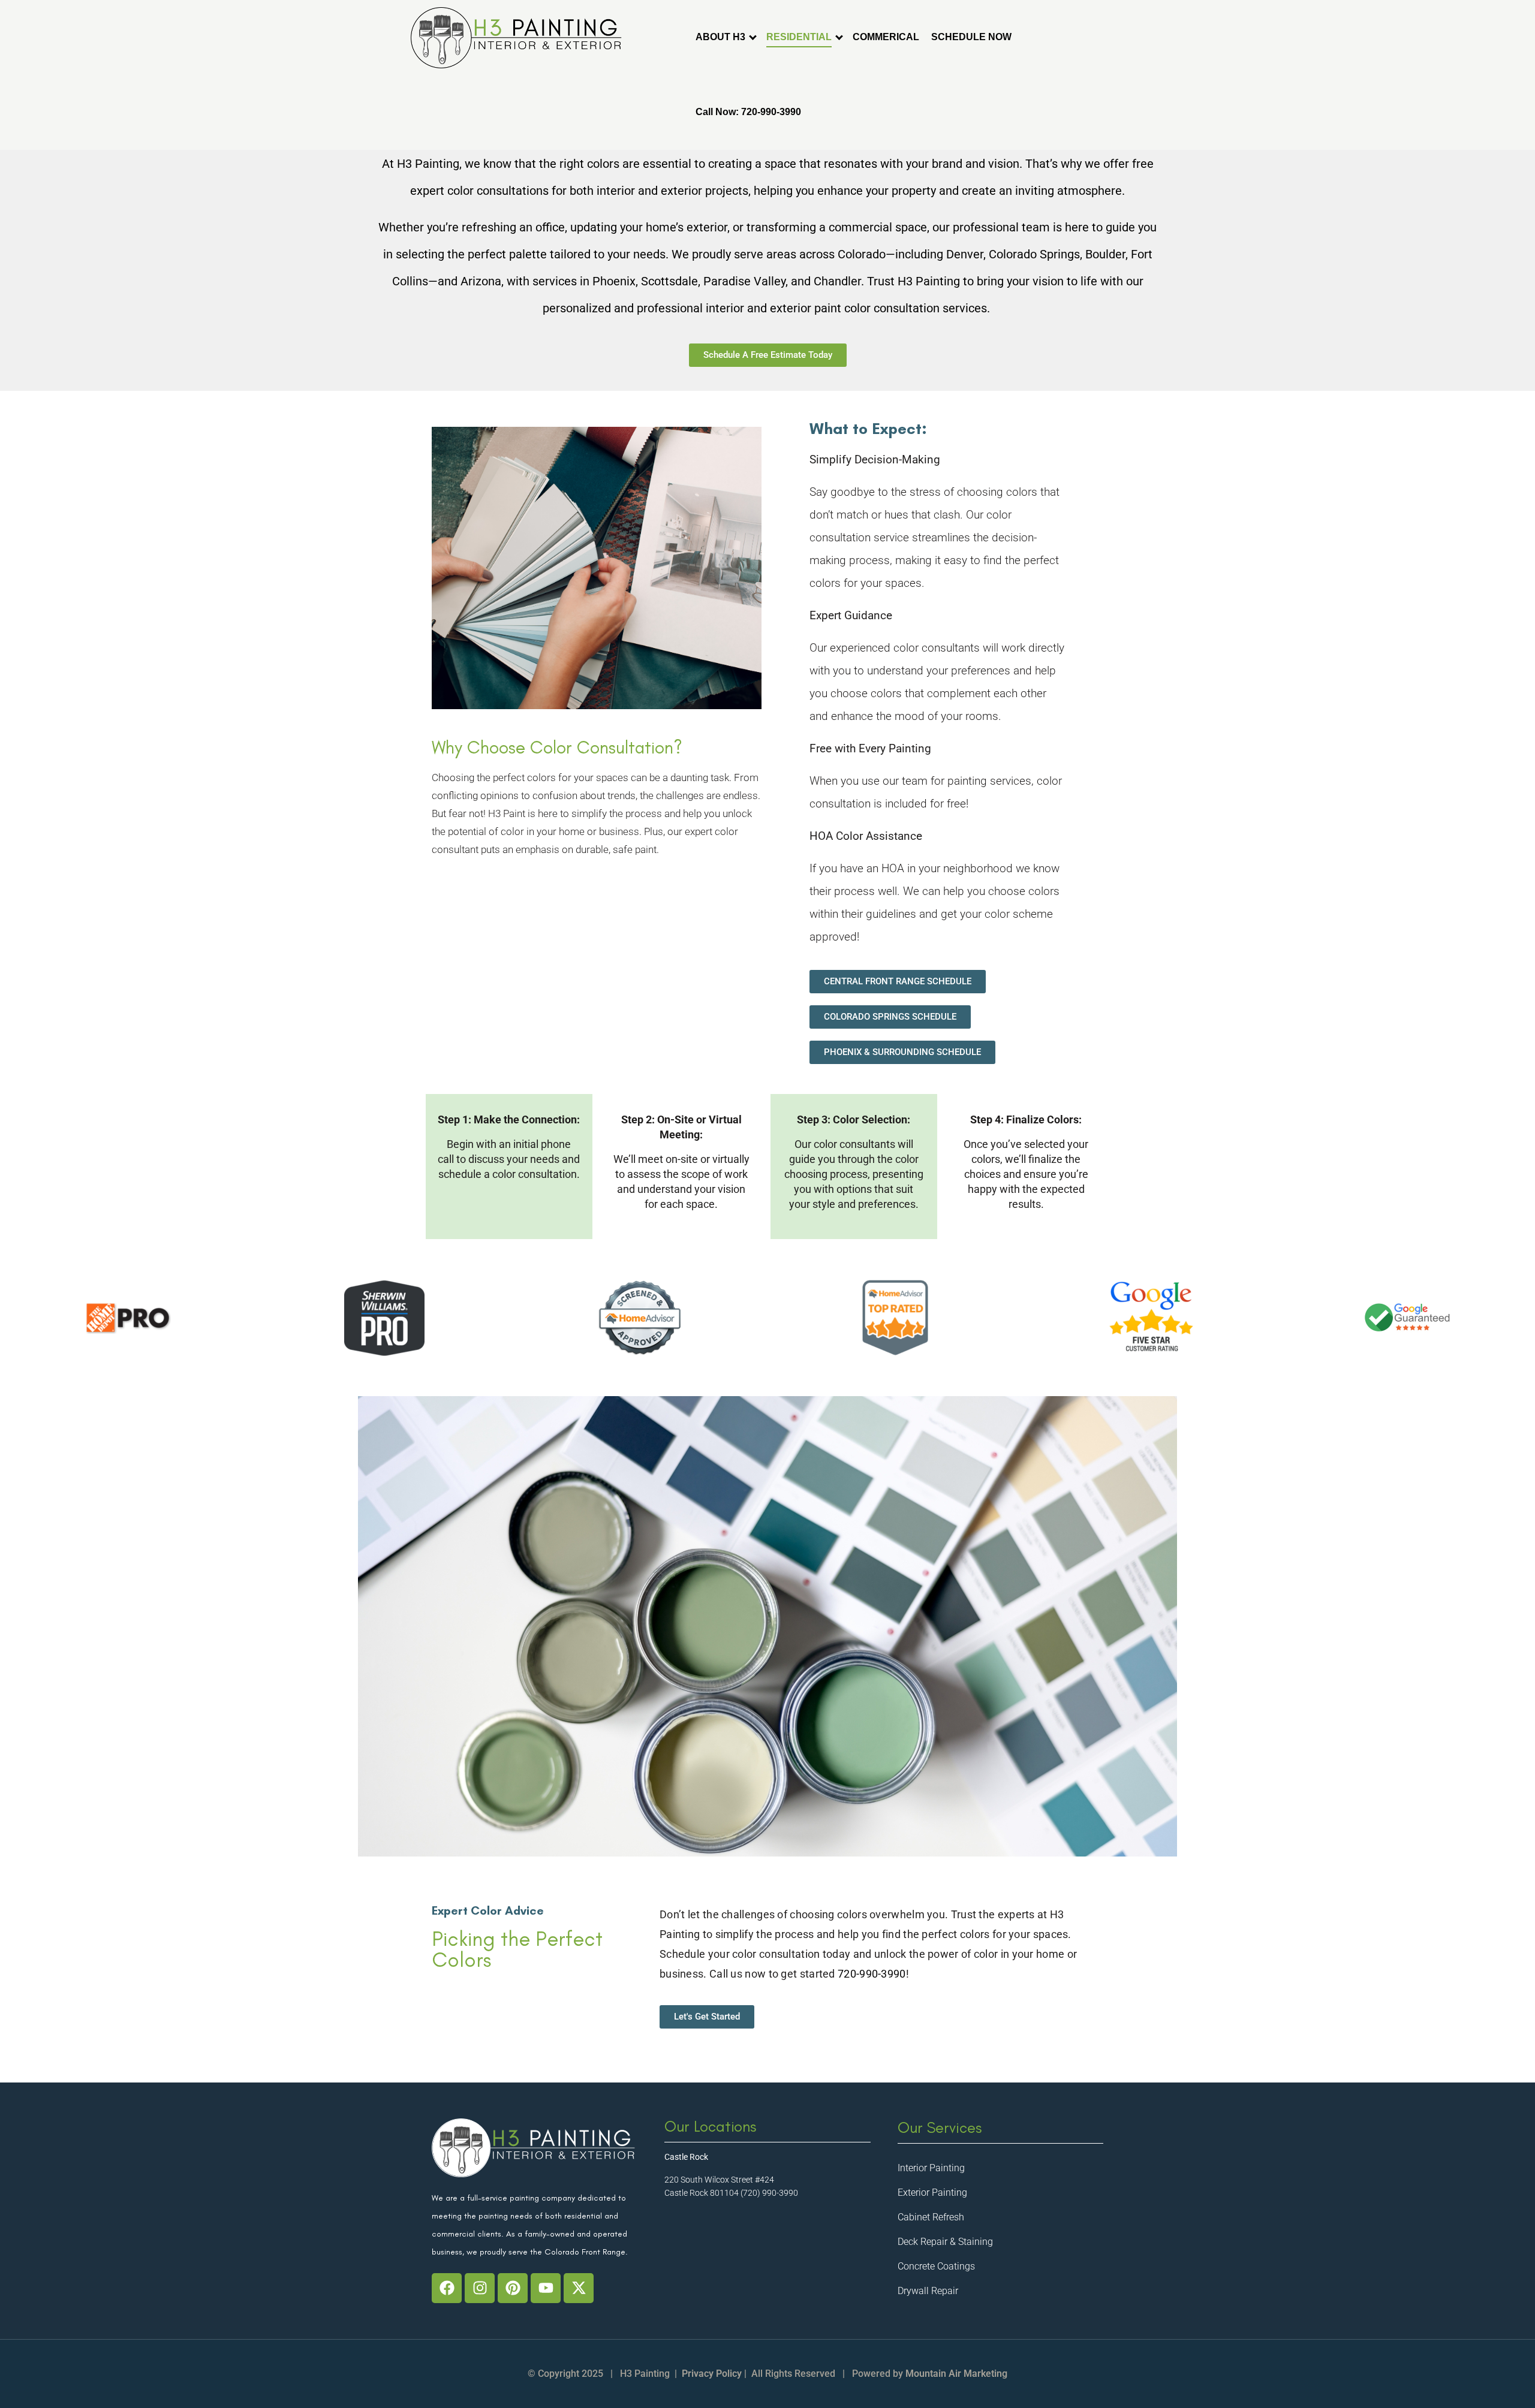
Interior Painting (931, 2168)
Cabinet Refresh (931, 2217)
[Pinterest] (513, 2288)
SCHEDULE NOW (971, 37)
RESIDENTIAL (799, 37)
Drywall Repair (928, 2291)
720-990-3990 (872, 1974)
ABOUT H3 (720, 37)
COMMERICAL (886, 37)
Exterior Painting (932, 2192)
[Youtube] (546, 2288)
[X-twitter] (579, 2288)
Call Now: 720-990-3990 (748, 112)
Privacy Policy (712, 2374)
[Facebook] (447, 2288)
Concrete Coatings (936, 2266)
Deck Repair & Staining (945, 2242)
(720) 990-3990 (769, 2193)
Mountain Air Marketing (956, 2374)
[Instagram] (480, 2288)
